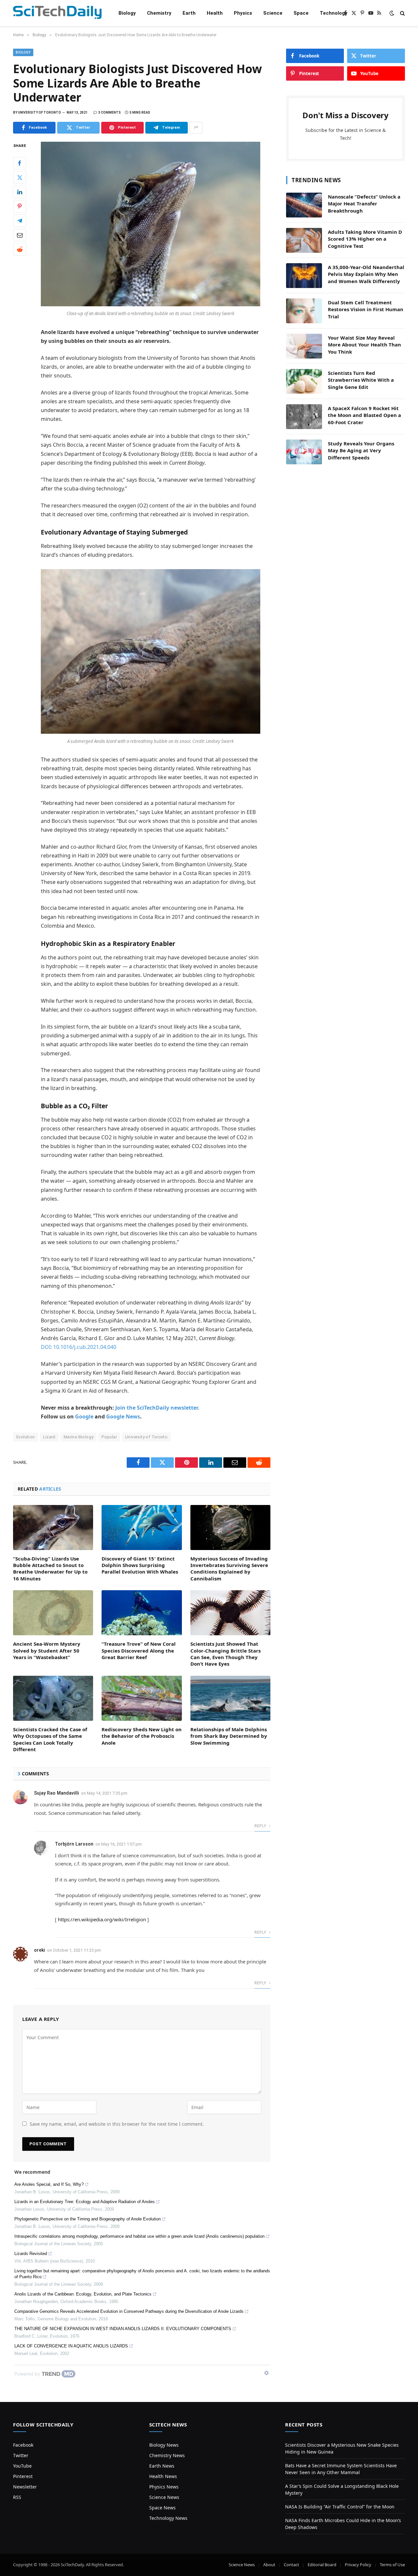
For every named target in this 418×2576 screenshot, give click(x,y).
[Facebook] (20, 163)
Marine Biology (79, 1437)
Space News (162, 2508)
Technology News (168, 2518)
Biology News (164, 2445)
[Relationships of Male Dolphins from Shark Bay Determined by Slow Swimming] (230, 1698)
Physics (243, 13)
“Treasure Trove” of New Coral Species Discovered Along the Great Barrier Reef (139, 1650)
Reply (261, 1826)
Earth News (162, 2466)
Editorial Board (322, 2565)
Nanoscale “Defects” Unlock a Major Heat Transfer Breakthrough (364, 204)
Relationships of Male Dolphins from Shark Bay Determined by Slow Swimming (229, 1736)
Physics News (164, 2487)
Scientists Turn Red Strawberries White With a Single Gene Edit (361, 380)
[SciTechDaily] (57, 13)
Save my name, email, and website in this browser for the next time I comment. (117, 2124)
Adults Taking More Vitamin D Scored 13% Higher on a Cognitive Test (365, 239)
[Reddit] (20, 249)
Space (301, 13)
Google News (123, 1416)
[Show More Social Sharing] (196, 128)
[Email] (20, 235)
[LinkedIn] (20, 192)
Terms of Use (392, 2565)
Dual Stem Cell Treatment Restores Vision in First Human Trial (366, 309)
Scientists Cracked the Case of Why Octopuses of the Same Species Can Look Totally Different (50, 1739)
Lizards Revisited (31, 2254)
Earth (189, 13)
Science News (164, 2497)
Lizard (49, 1437)
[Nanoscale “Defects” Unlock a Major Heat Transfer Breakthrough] (304, 205)
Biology (127, 13)
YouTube (22, 2466)
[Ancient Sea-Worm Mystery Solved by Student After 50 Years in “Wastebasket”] (53, 1613)
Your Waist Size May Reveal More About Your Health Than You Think (364, 345)
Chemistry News (167, 2455)
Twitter (21, 2455)
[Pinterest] (20, 206)
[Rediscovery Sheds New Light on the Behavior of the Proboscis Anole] (142, 1698)
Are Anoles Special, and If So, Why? (49, 2184)
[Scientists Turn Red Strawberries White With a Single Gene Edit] (304, 381)
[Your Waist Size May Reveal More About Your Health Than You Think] (304, 346)
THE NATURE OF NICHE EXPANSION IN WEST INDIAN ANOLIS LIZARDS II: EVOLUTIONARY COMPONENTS (123, 2329)
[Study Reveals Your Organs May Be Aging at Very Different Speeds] (304, 452)
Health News (163, 2476)
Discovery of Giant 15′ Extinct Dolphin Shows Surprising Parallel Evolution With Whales (140, 1565)
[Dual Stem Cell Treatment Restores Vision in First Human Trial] (304, 311)
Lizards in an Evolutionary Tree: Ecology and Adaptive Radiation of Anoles (85, 2202)
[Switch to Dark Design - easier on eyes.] (392, 13)
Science (273, 13)
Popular (109, 1437)
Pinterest (23, 2476)
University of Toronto (146, 1437)
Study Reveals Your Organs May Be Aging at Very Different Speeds (361, 450)
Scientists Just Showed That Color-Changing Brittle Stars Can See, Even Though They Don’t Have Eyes (225, 1654)
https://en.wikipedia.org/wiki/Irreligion (102, 1919)
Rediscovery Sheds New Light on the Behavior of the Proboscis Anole (142, 1736)
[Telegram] (20, 220)
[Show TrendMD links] (266, 2373)
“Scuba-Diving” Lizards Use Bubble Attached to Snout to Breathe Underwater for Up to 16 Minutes (50, 1568)
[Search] (402, 13)
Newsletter (25, 2487)
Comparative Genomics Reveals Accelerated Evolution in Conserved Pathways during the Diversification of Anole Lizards (129, 2311)
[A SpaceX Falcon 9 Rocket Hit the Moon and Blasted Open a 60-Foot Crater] (304, 417)
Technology (334, 13)
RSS (17, 2497)
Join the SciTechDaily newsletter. (157, 1408)
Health (215, 13)
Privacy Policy (358, 2565)
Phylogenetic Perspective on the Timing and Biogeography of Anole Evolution (88, 2219)
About (269, 2565)
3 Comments (110, 112)
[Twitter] (20, 177)
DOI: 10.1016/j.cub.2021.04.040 (79, 1347)
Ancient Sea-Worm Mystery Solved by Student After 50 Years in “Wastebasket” (47, 1650)
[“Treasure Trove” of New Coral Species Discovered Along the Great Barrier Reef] (142, 1613)
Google (84, 1416)
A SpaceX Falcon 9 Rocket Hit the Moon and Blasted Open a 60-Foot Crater (364, 415)
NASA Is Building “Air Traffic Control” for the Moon (340, 2507)
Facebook (23, 2445)
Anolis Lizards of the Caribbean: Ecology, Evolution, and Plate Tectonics (83, 2294)
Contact (291, 2565)
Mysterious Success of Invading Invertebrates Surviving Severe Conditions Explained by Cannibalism (229, 1568)
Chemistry (159, 13)
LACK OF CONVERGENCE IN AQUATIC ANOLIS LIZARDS (71, 2346)
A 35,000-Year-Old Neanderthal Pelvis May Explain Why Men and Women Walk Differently (366, 274)
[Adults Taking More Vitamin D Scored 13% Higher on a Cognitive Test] (304, 240)
